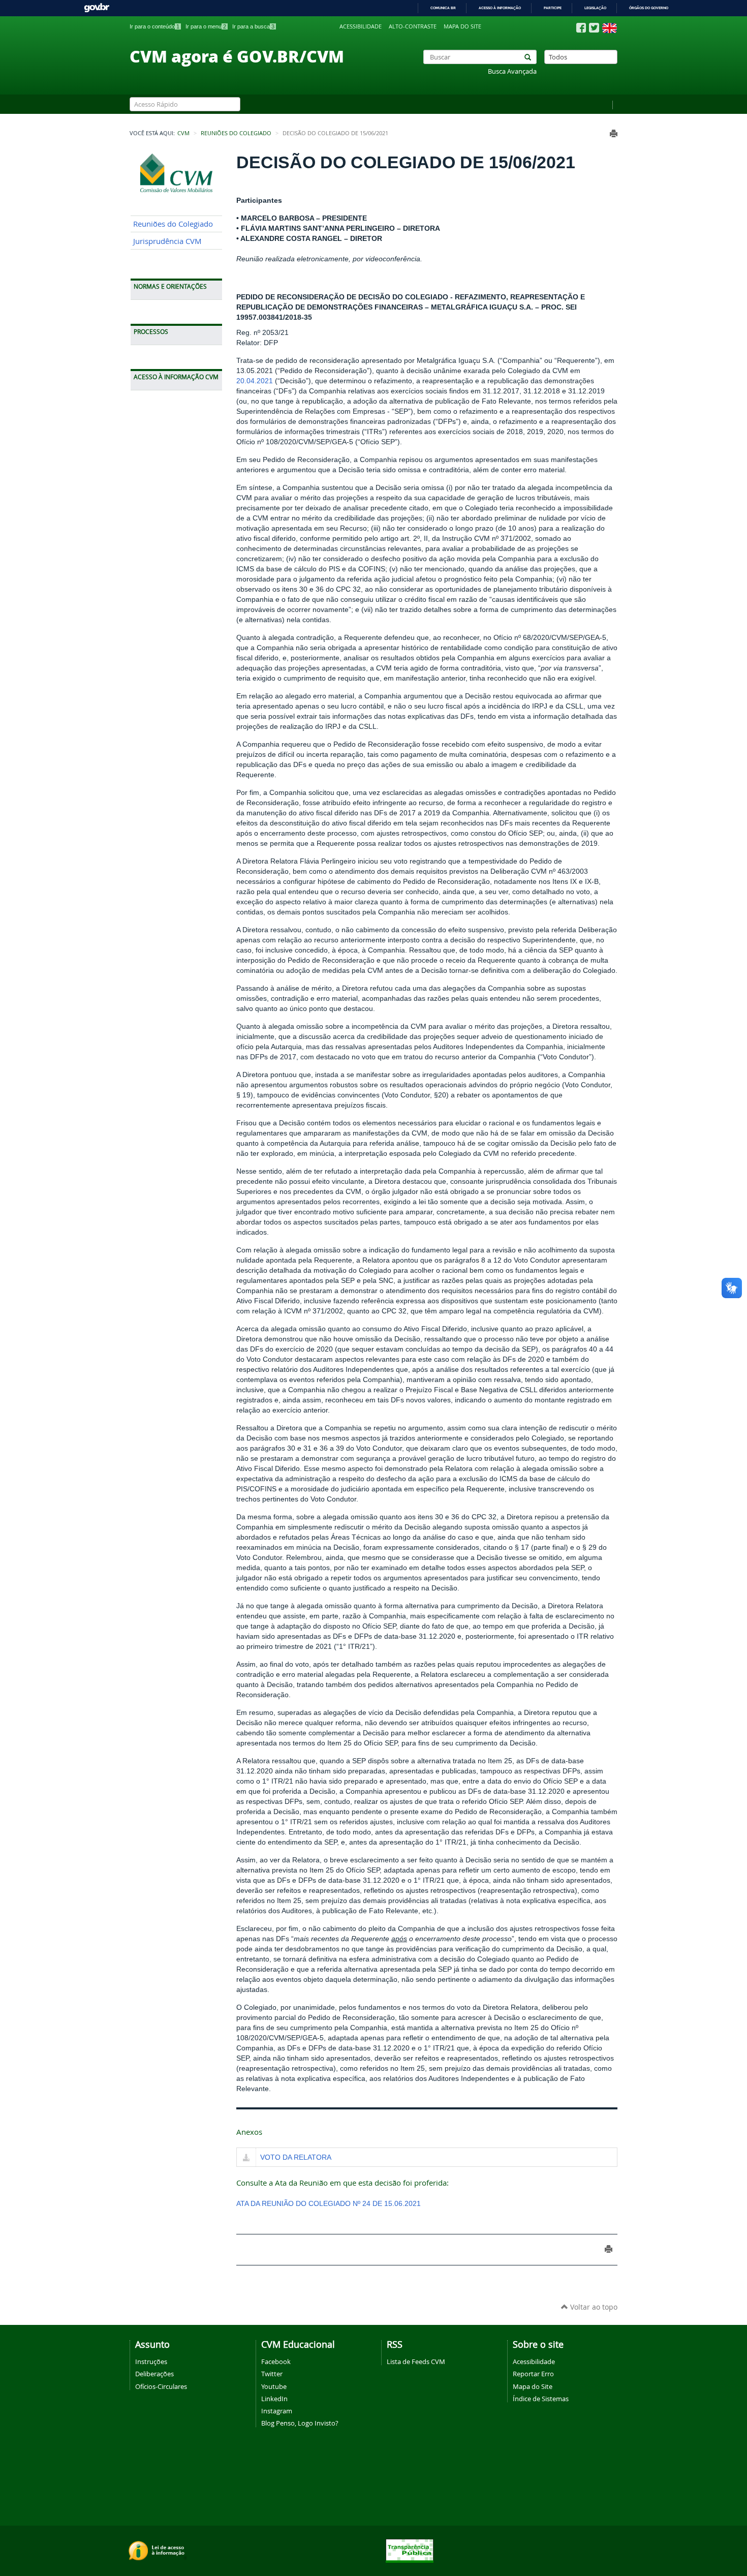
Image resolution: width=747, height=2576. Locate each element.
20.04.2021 (255, 381)
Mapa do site (462, 26)
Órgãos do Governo (649, 8)
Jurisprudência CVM (167, 241)
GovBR (97, 8)
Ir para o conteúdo (154, 26)
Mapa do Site (533, 2386)
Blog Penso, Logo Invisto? (300, 2423)
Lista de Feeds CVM (416, 2362)
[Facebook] (581, 28)
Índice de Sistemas (541, 2399)
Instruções (151, 2362)
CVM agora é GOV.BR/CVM (237, 56)
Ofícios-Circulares (161, 2386)
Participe (553, 8)
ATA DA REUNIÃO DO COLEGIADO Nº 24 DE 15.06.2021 (329, 2203)
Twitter (272, 2374)
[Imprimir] (614, 133)
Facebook (276, 2362)
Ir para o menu (206, 26)
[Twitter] (594, 28)
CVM (183, 133)
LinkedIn (274, 2399)
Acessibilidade (361, 26)
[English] (610, 28)
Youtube (274, 2386)
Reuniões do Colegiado (236, 133)
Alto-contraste (413, 26)
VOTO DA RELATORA (296, 2157)
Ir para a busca (253, 26)
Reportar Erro (533, 2374)
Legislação (595, 8)
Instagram (277, 2411)
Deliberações (154, 2374)
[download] (246, 2158)
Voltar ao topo (593, 2307)
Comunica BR (443, 8)
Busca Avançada (512, 71)
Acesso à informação (500, 8)
